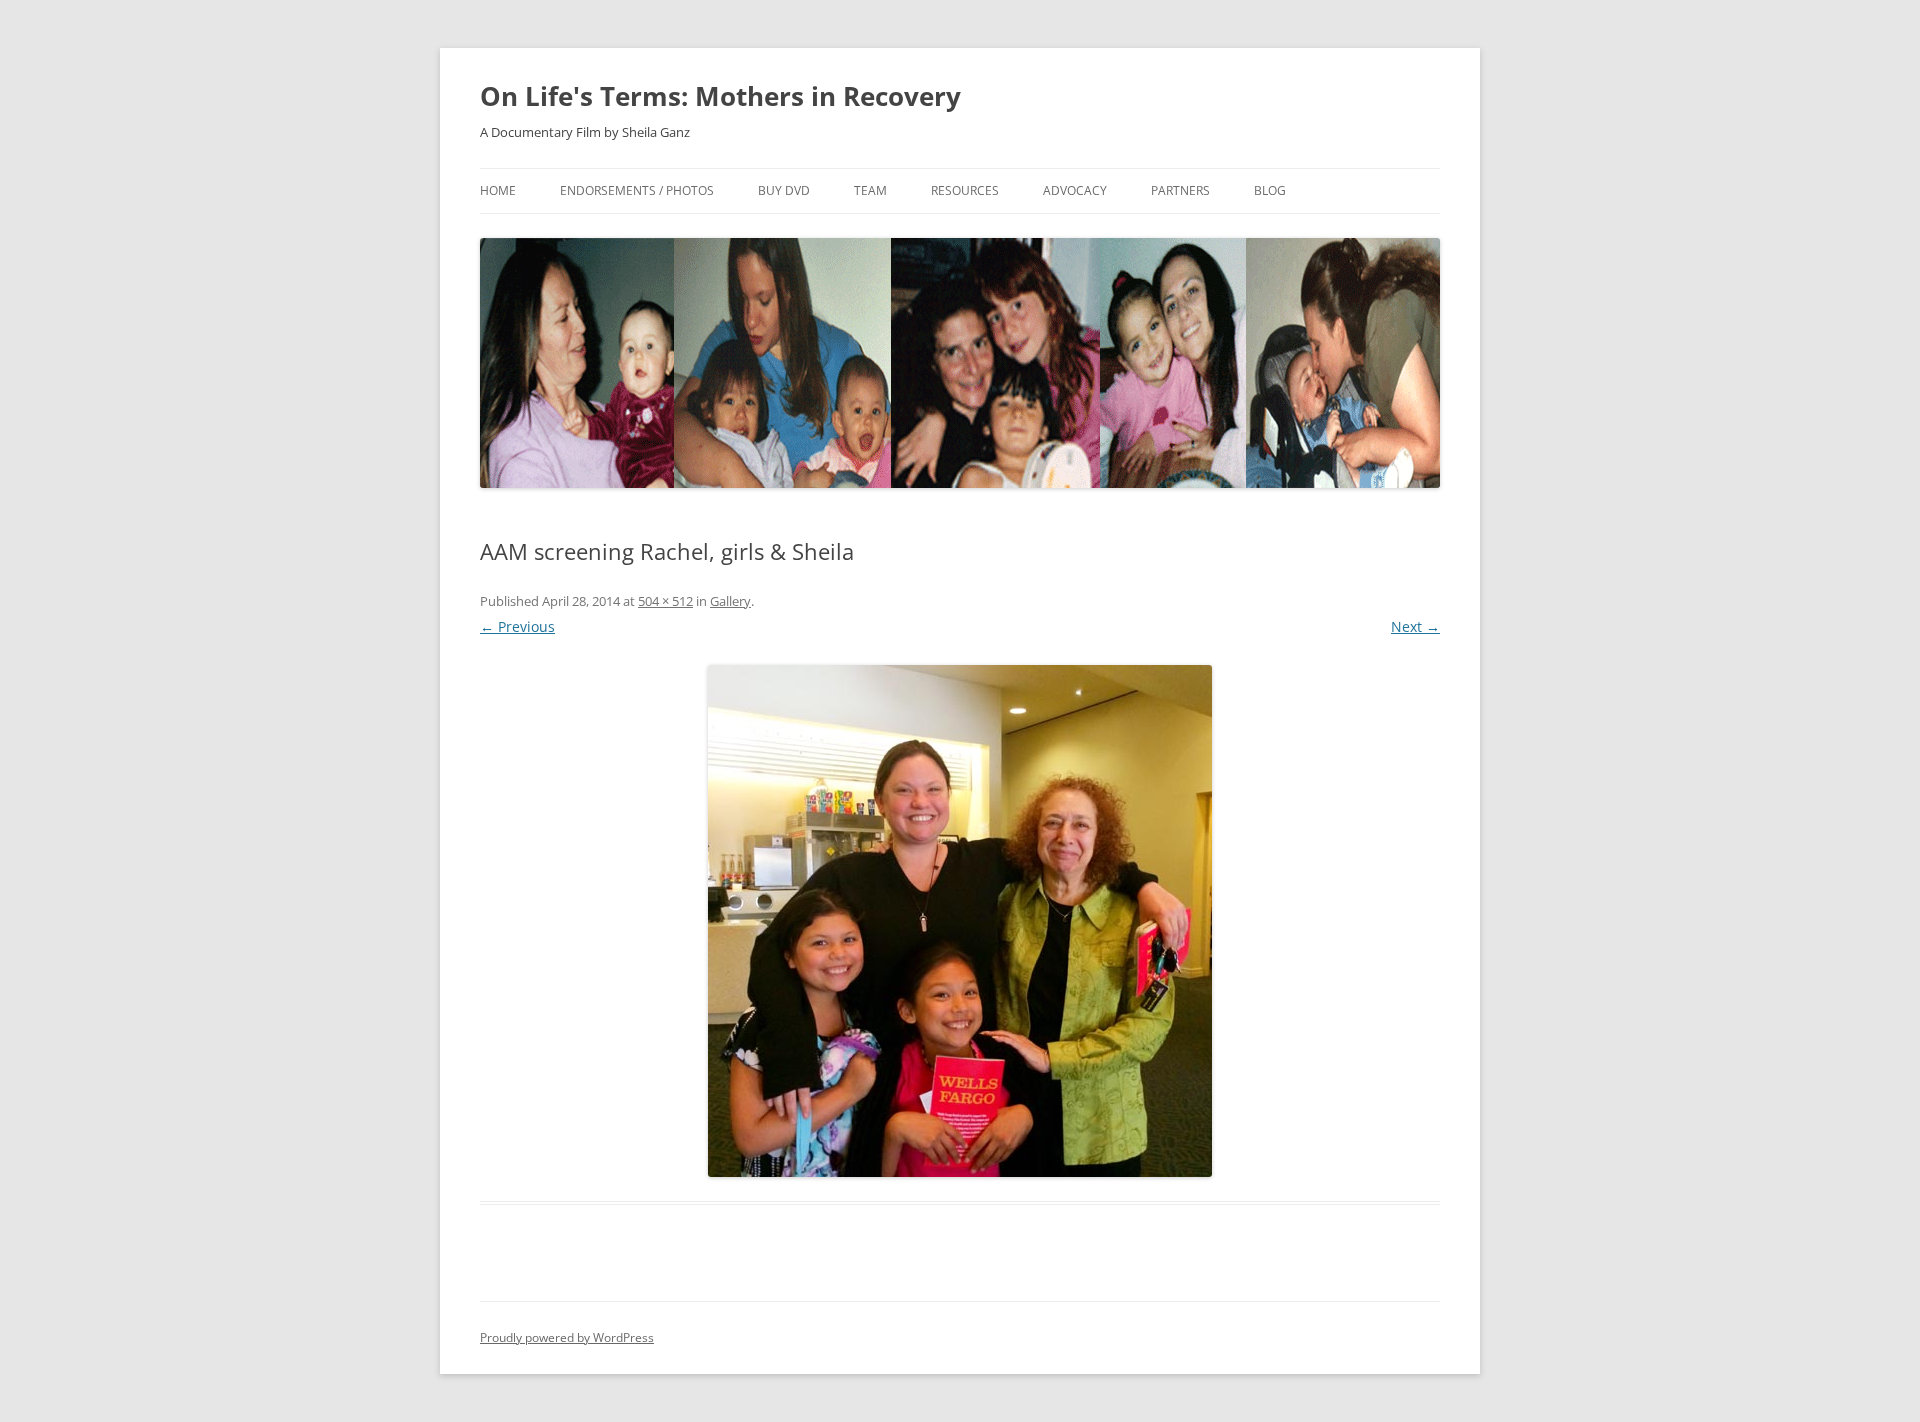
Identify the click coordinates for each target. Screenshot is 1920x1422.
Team (870, 190)
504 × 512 (665, 601)
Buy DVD (784, 190)
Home (498, 190)
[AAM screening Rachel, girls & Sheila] (960, 921)
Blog (1270, 190)
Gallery (730, 601)
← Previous (517, 626)
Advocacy (1075, 190)
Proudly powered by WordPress (567, 1337)
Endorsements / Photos (637, 190)
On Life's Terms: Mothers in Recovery (720, 96)
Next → (1415, 626)
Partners (1180, 190)
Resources (965, 190)
